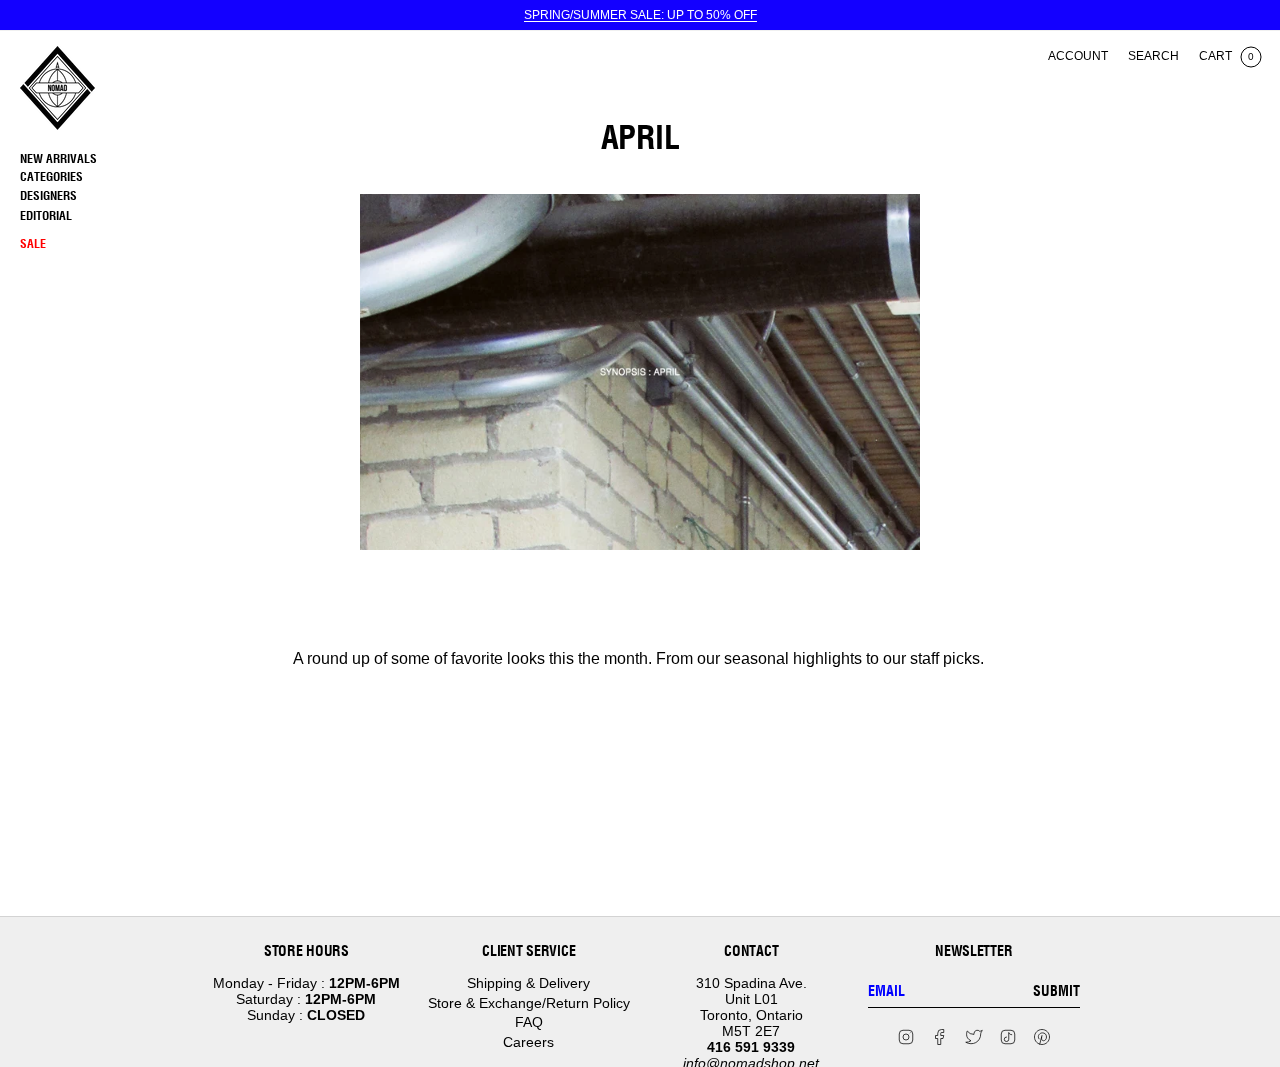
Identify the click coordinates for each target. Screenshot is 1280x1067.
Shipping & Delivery (528, 983)
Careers (528, 1042)
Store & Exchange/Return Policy (529, 1003)
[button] (105, 177)
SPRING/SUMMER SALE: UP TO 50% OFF (640, 15)
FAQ (529, 1022)
